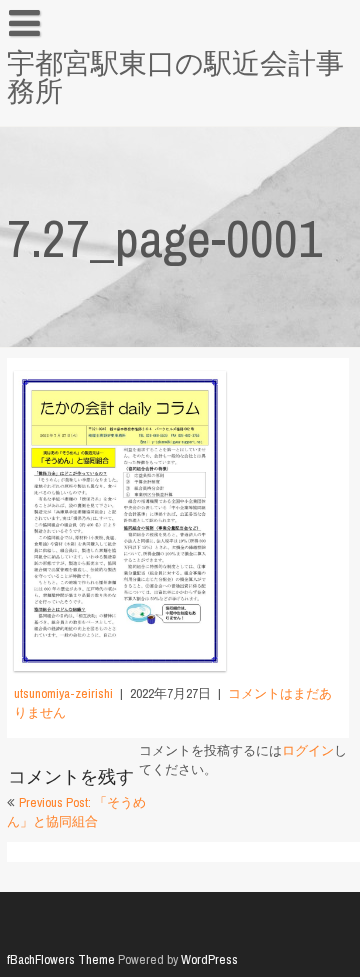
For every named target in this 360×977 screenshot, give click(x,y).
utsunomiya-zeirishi (63, 693)
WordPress (209, 959)
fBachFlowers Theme (61, 959)
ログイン (308, 750)
